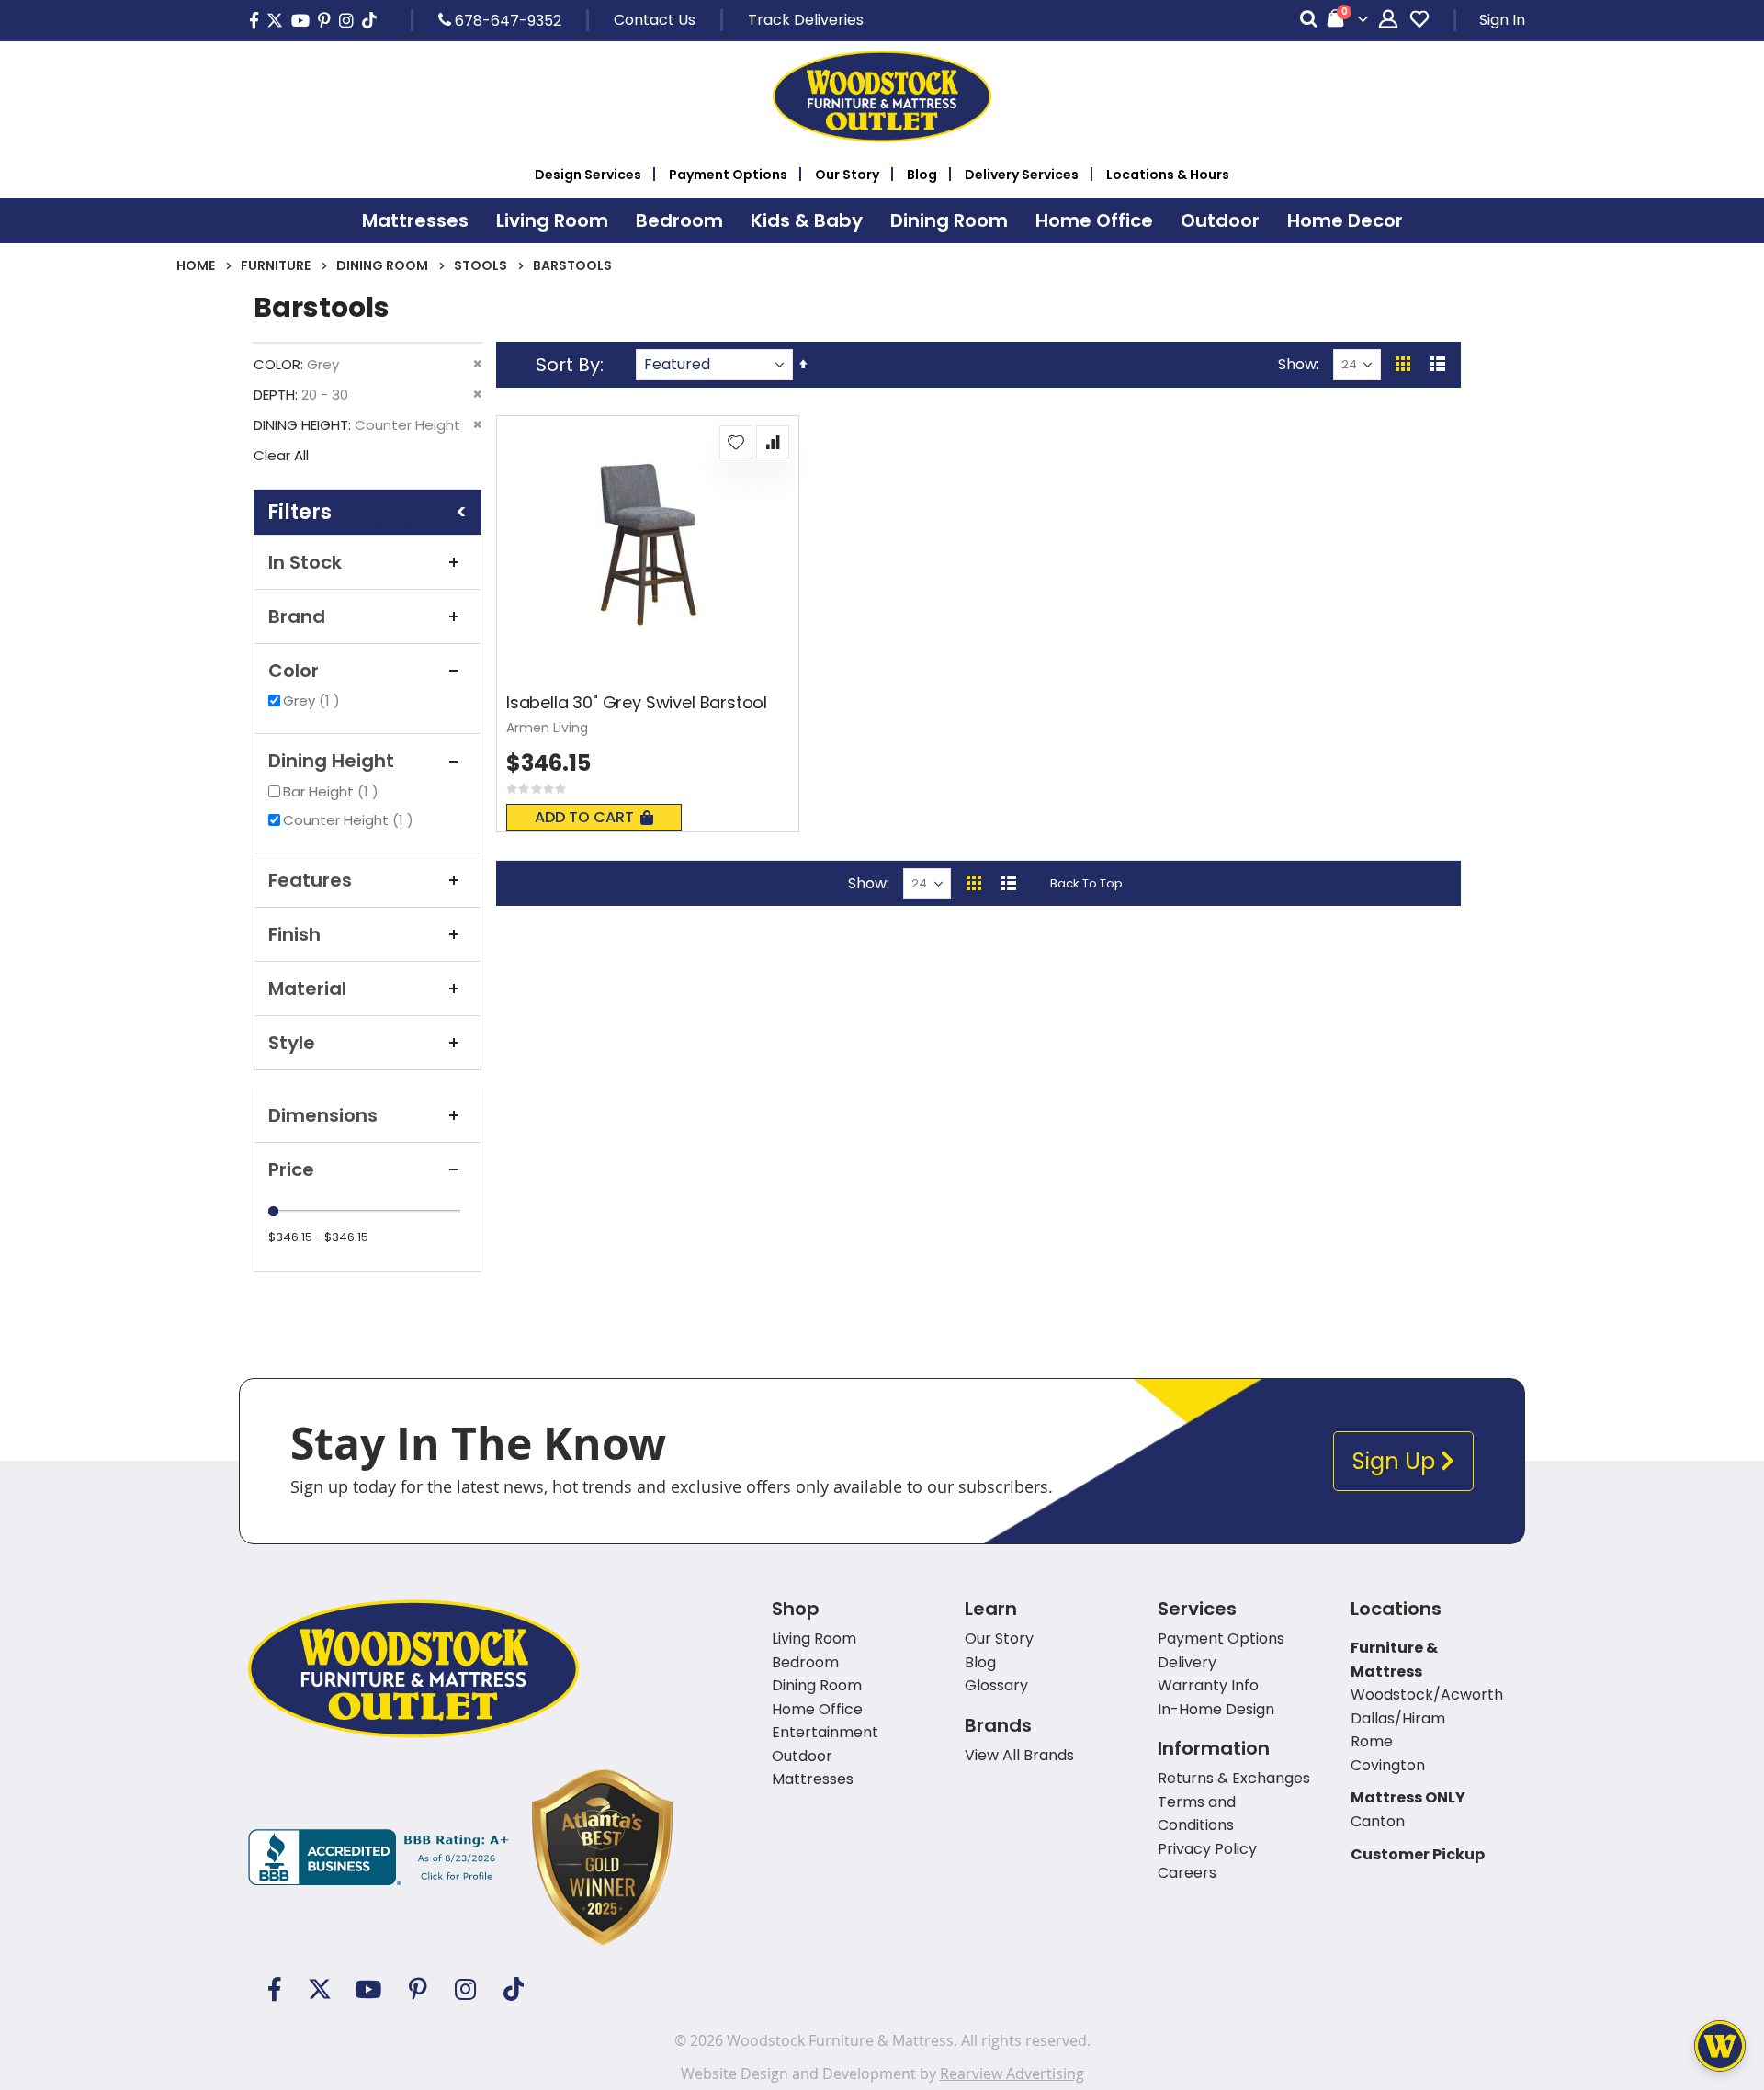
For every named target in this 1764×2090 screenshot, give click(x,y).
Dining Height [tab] (331, 761)
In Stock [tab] (305, 562)
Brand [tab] (297, 616)
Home (196, 265)
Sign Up (1396, 1461)
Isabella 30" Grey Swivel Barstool (637, 703)
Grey (314, 700)
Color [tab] (294, 671)
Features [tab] (310, 880)
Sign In (1502, 20)
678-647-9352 (506, 20)
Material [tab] (307, 989)
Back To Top (1086, 883)
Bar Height (333, 791)
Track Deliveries (806, 20)
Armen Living (547, 728)
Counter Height (351, 820)
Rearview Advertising (1012, 2073)
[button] (736, 442)
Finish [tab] (294, 934)
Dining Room (382, 265)
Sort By (568, 365)
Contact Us (655, 20)
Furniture (276, 265)
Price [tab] (291, 1169)
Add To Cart (584, 817)
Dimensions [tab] (323, 1115)
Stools (481, 265)
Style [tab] (292, 1043)
